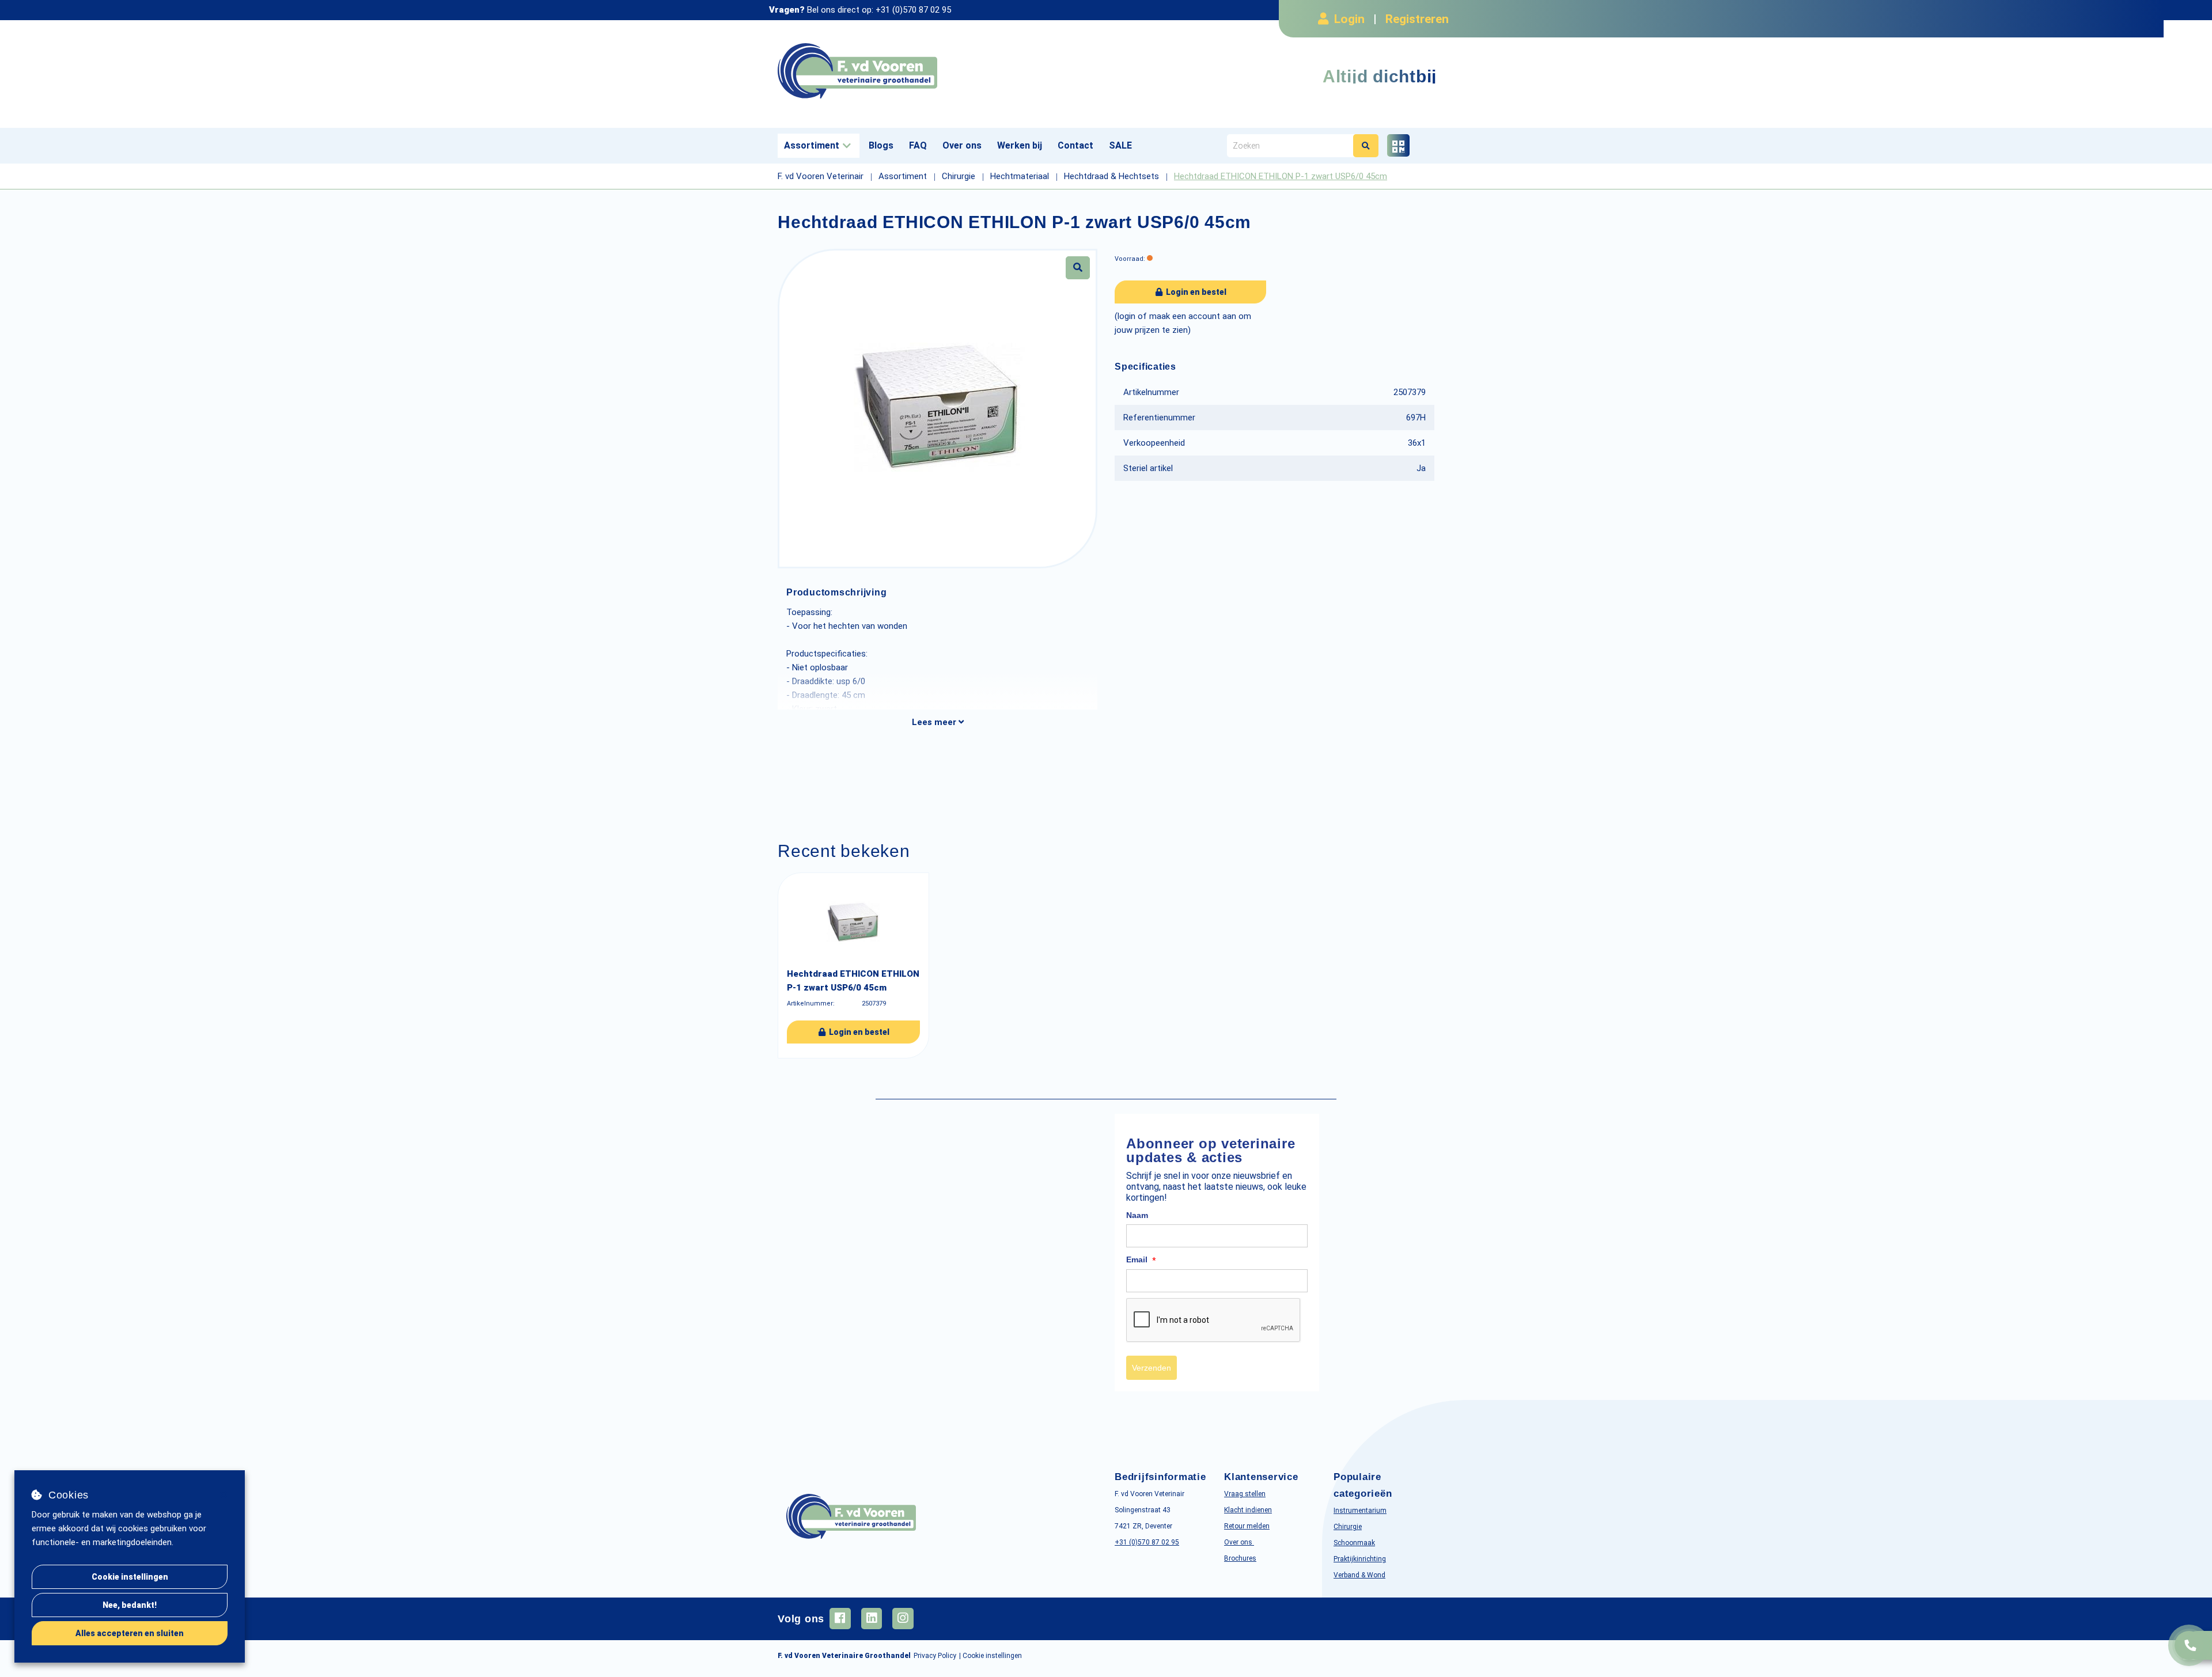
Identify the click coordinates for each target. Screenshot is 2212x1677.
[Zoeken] (1366, 146)
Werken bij (1020, 145)
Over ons (962, 145)
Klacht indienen (1248, 1510)
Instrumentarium (1360, 1511)
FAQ (918, 145)
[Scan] (1398, 145)
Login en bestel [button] (1195, 292)
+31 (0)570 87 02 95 (913, 10)
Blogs (881, 145)
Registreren (1417, 19)
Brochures (1240, 1558)
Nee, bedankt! (130, 1605)
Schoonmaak (1354, 1543)
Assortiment (812, 145)
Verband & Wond (1359, 1575)
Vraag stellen (1245, 1494)
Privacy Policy (935, 1656)
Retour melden (1247, 1526)
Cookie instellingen (130, 1577)
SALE (1120, 145)
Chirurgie (1348, 1527)
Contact (1075, 145)
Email (1141, 1260)
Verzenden (1152, 1368)
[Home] (938, 71)
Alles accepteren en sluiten (130, 1633)
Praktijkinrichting (1360, 1559)
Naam (1137, 1215)
